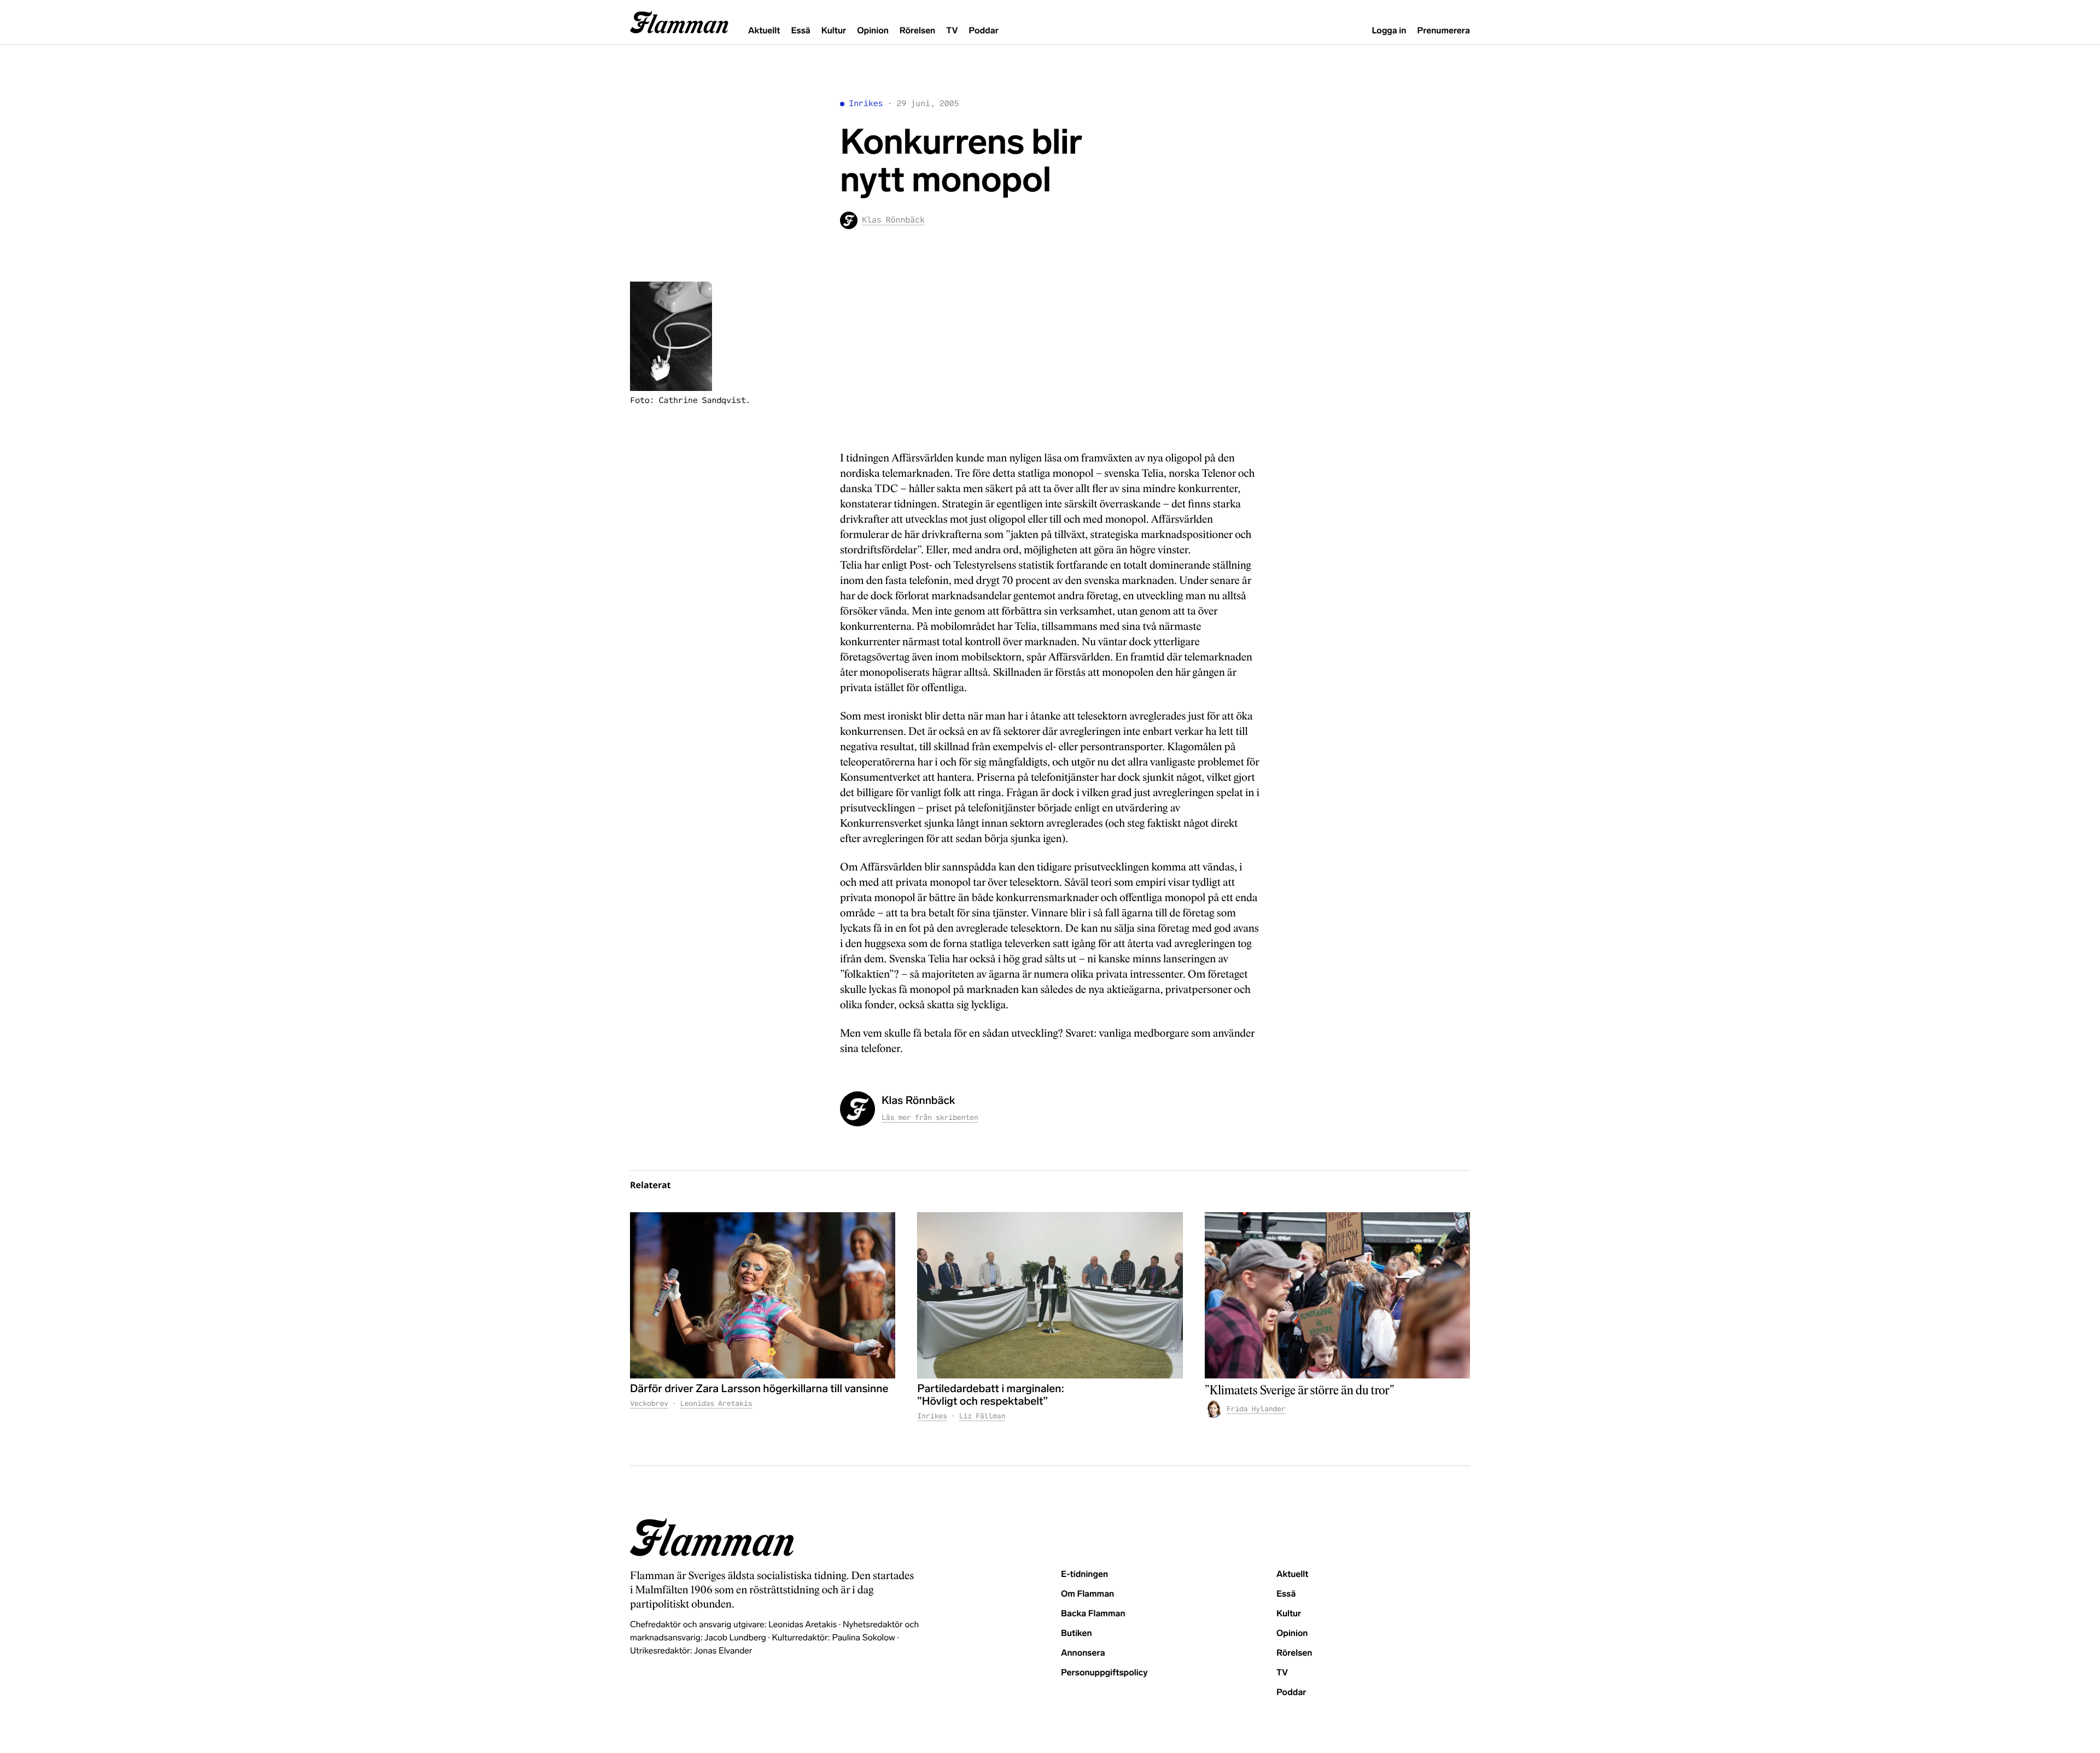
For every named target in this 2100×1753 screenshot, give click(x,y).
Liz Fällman (982, 1416)
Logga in (1389, 31)
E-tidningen (1084, 1574)
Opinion (873, 31)
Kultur (834, 31)
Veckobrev (649, 1403)
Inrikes (866, 104)
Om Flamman (1087, 1594)
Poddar (984, 31)
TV (952, 31)
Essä (800, 31)
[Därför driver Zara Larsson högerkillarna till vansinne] (763, 1295)
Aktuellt (764, 31)
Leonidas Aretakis (716, 1403)
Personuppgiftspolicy (1104, 1673)
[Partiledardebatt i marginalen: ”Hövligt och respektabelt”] (1050, 1295)
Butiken (1077, 1634)
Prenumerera (1443, 31)
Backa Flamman (1093, 1614)
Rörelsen (917, 31)
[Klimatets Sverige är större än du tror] (1337, 1295)
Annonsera (1083, 1653)
